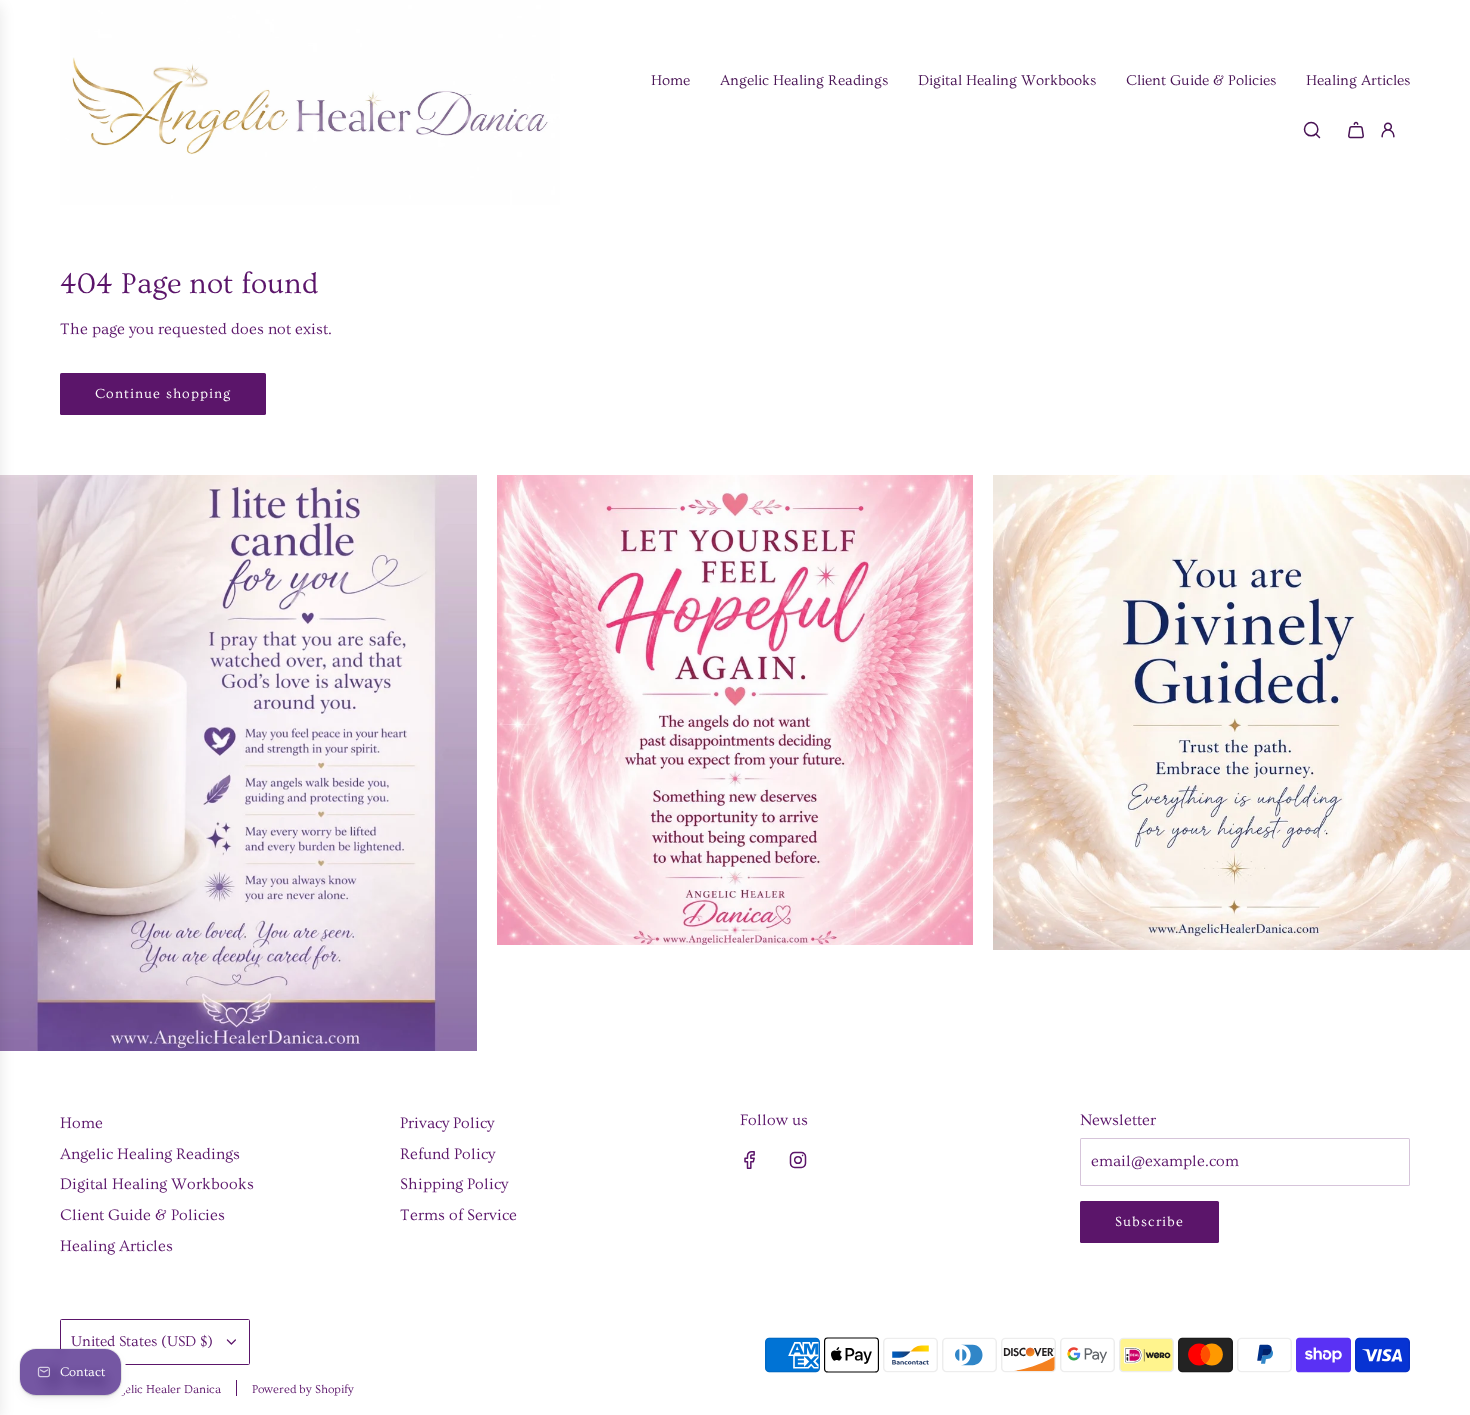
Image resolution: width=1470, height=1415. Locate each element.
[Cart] (1356, 130)
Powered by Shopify (303, 1389)
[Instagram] (798, 1160)
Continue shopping (163, 394)
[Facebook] (750, 1160)
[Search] (1312, 130)
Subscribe (1149, 1222)
